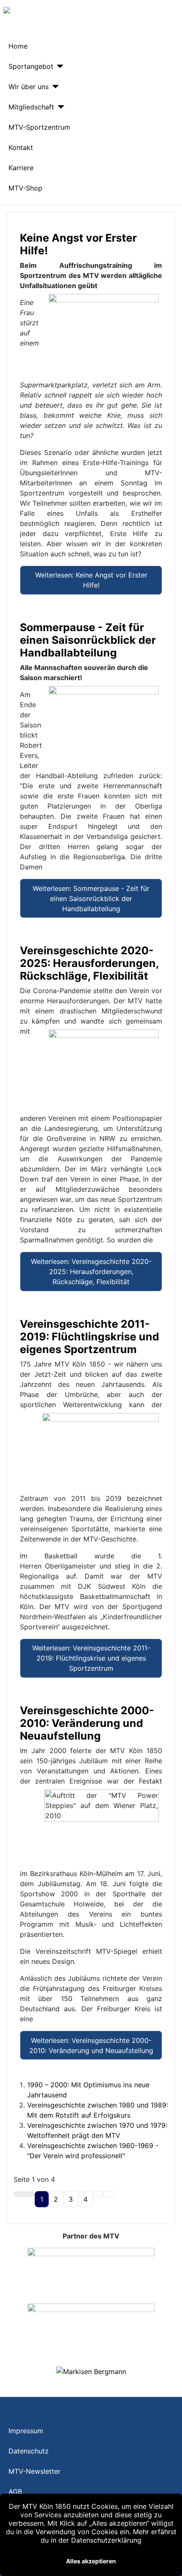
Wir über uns (29, 87)
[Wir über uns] (54, 87)
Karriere (21, 168)
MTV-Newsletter (34, 2471)
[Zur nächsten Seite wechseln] (98, 2194)
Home (18, 46)
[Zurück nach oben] (171, 2565)
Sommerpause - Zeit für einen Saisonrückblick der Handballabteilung (88, 640)
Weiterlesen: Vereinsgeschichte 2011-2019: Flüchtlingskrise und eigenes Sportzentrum (91, 1658)
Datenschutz (29, 2451)
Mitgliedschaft (31, 107)
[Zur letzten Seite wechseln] (109, 2194)
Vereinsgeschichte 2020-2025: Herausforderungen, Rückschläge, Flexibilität (89, 963)
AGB (15, 2492)
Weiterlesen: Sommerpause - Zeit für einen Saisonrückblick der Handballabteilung (91, 899)
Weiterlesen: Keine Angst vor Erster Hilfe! (91, 580)
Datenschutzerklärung (106, 2540)
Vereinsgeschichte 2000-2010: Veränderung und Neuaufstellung (87, 1723)
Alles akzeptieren (91, 2561)
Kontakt (21, 147)
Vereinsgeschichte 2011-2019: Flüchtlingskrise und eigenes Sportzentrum (90, 1337)
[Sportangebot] (58, 66)
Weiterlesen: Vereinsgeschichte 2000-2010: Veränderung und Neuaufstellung (91, 2045)
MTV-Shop (25, 188)
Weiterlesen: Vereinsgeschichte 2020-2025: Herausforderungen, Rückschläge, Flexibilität (91, 1272)
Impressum (26, 2431)
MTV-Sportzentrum (39, 127)
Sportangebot (31, 66)
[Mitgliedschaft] (59, 107)
